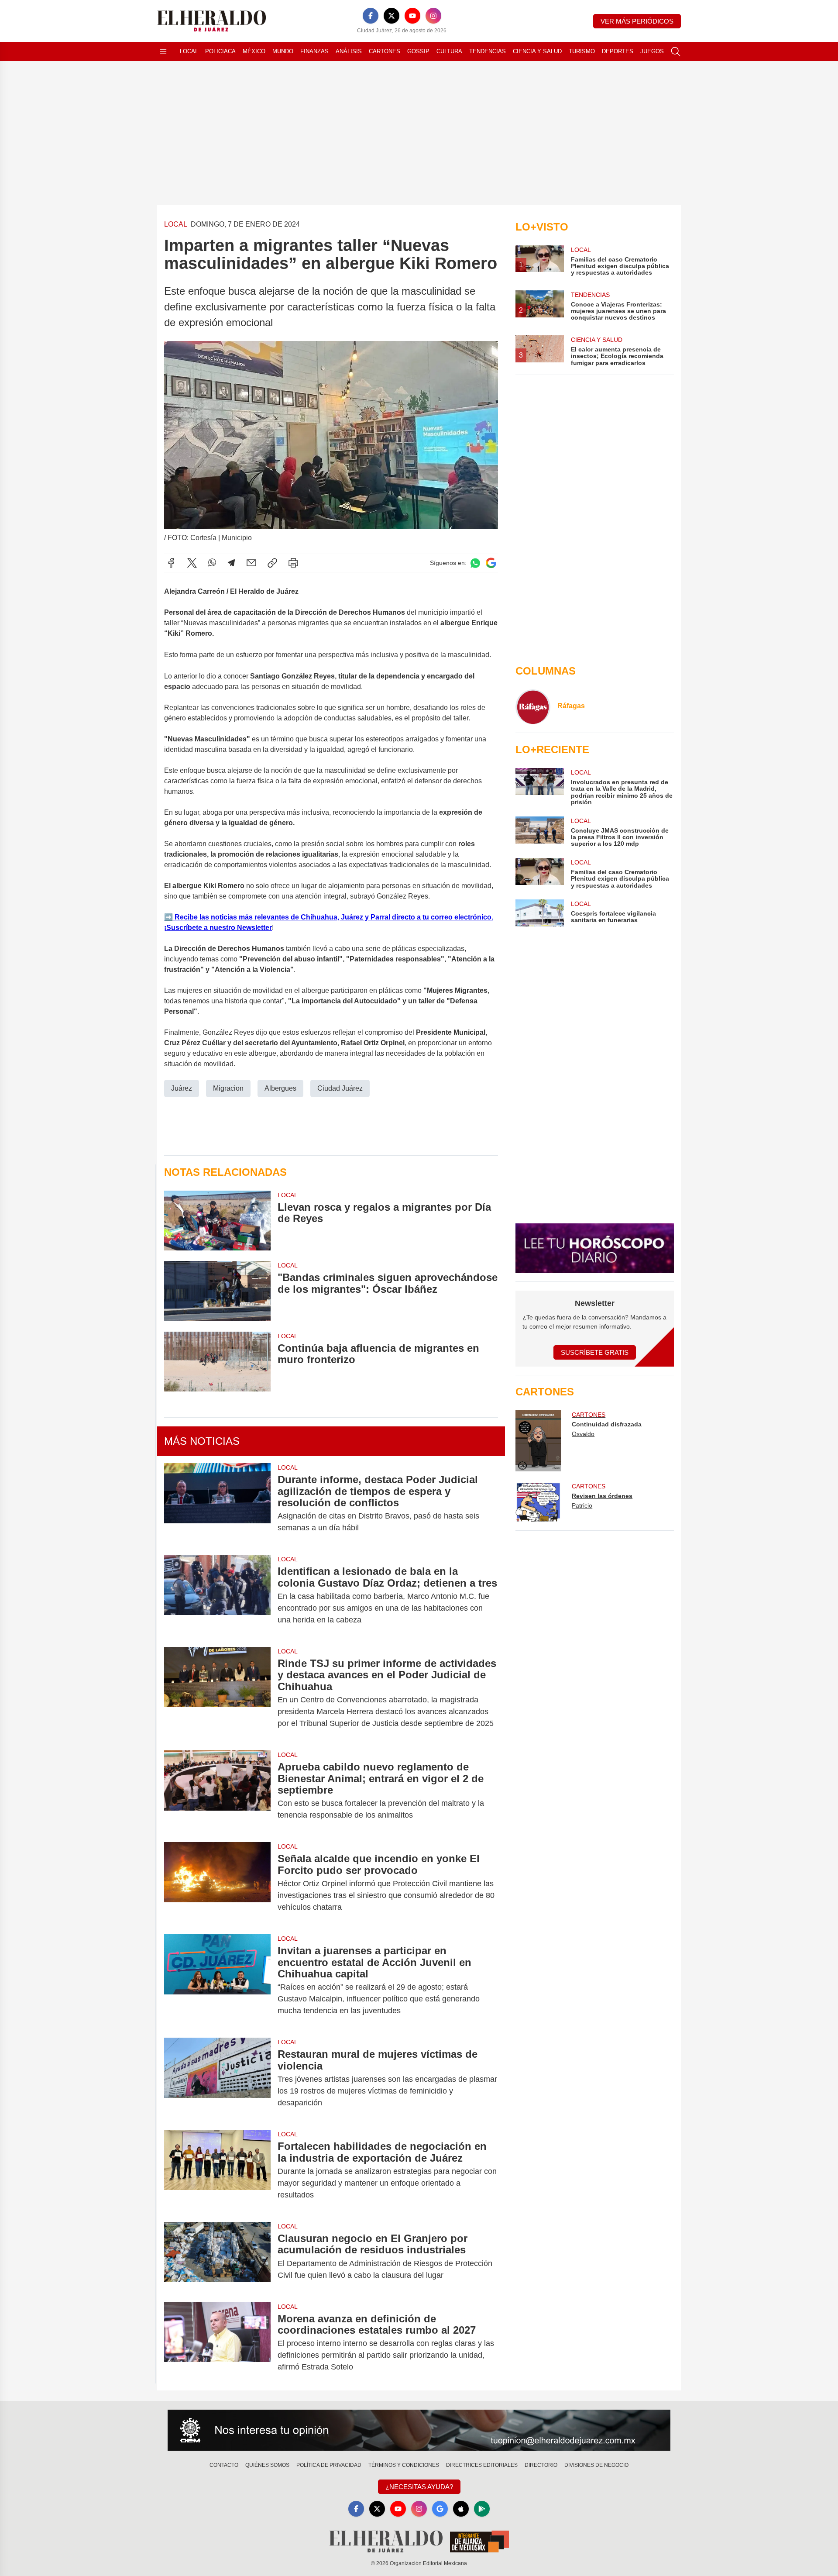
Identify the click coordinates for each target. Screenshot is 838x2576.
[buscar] (676, 52)
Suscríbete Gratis (595, 1352)
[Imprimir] (293, 563)
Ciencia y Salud (537, 51)
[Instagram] (433, 16)
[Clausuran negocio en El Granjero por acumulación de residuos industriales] (217, 2257)
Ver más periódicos (637, 21)
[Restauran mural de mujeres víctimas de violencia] (217, 2078)
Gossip (418, 51)
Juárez (182, 1088)
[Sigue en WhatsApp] (475, 563)
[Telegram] (231, 563)
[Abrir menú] (163, 52)
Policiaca (220, 51)
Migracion (228, 1088)
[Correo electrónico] (251, 563)
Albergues (280, 1088)
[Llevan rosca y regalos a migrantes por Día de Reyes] (217, 1221)
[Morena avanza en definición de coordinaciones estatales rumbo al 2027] (217, 2343)
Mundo (283, 51)
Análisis (349, 51)
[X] (392, 16)
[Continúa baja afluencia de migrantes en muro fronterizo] (217, 1362)
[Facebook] (371, 16)
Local (189, 51)
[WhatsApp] (212, 563)
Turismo (582, 51)
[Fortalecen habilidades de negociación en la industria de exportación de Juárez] (217, 2171)
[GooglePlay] (482, 2509)
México (254, 51)
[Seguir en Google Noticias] (491, 563)
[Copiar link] (272, 563)
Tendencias (488, 51)
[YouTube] (412, 16)
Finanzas (314, 51)
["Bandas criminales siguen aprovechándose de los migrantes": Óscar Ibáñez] (217, 1291)
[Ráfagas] (533, 707)
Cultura (449, 51)
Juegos (652, 51)
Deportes (618, 51)
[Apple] (461, 2509)
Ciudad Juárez (340, 1088)
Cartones (385, 51)
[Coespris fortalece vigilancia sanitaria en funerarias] (539, 913)
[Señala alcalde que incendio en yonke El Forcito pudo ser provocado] (217, 1883)
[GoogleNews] (440, 2509)
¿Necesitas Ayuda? (419, 2487)
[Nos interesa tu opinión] (419, 2430)
